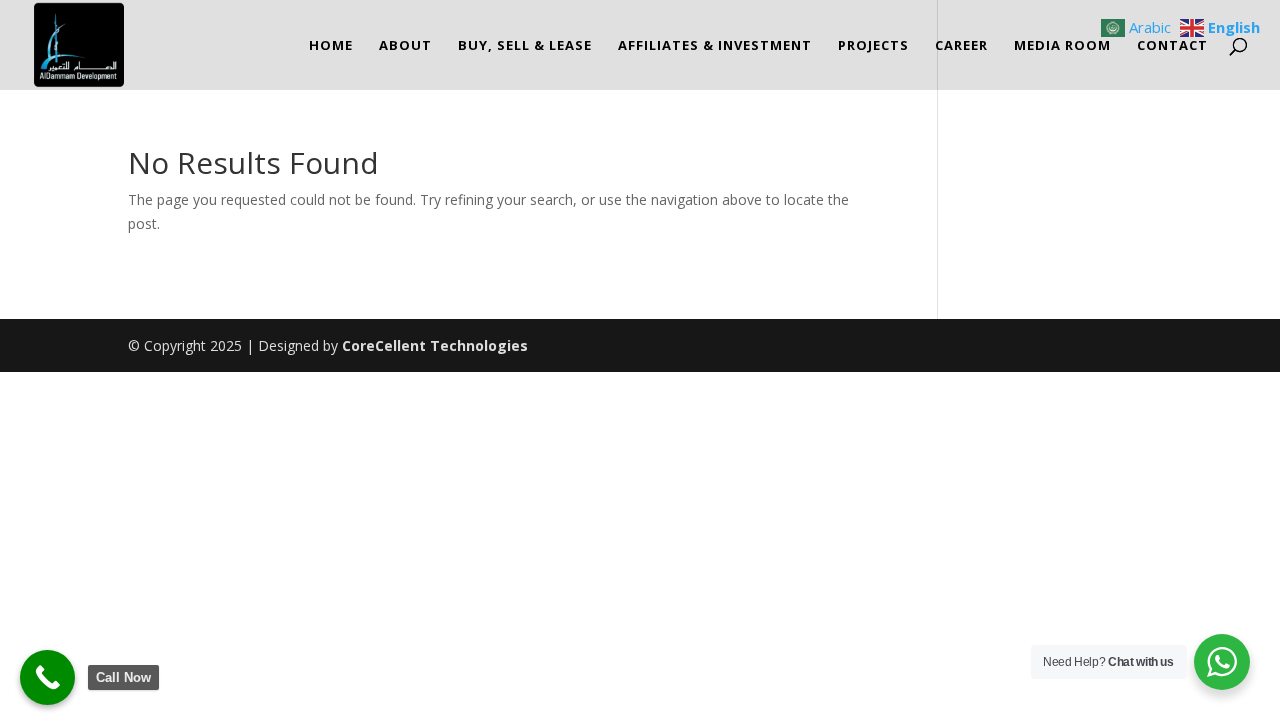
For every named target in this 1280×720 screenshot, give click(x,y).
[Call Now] (47, 677)
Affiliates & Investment (715, 46)
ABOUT (405, 46)
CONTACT (1172, 46)
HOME (331, 46)
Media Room (1062, 46)
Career (961, 46)
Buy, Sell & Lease (525, 46)
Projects (873, 46)
